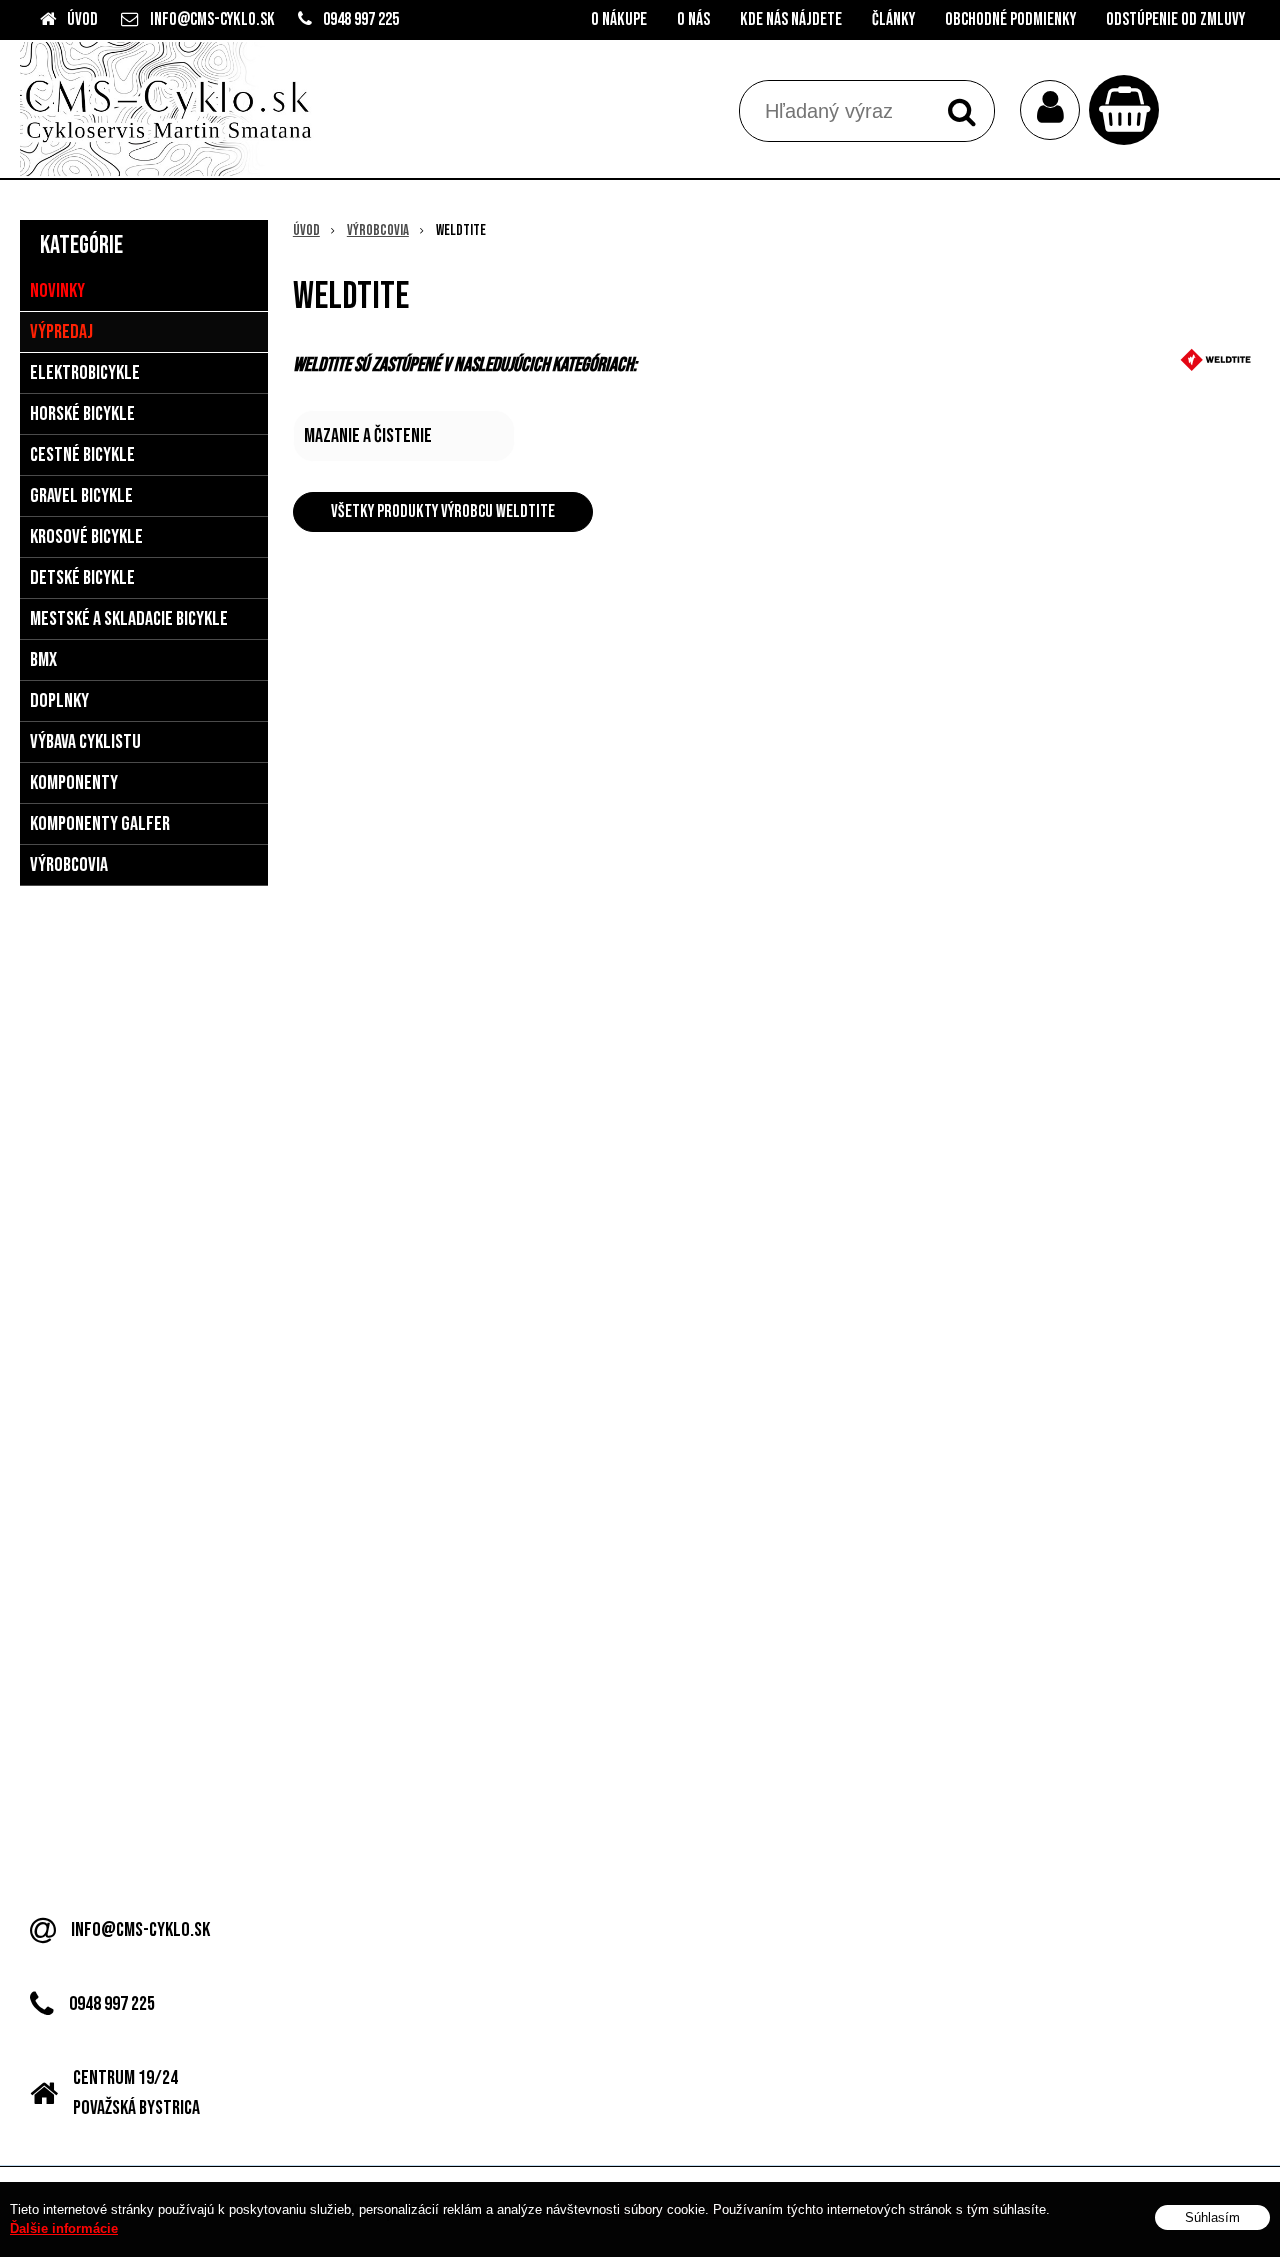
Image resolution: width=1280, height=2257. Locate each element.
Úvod (82, 19)
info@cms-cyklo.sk (212, 19)
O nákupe (619, 19)
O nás (693, 19)
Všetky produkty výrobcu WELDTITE (443, 511)
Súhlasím (1212, 2218)
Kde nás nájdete (791, 19)
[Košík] (1129, 110)
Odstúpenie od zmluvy (1175, 19)
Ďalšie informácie (64, 2229)
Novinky (57, 291)
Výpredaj (61, 332)
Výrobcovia (378, 230)
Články (893, 19)
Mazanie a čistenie (368, 436)
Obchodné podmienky (1010, 19)
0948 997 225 (361, 19)
